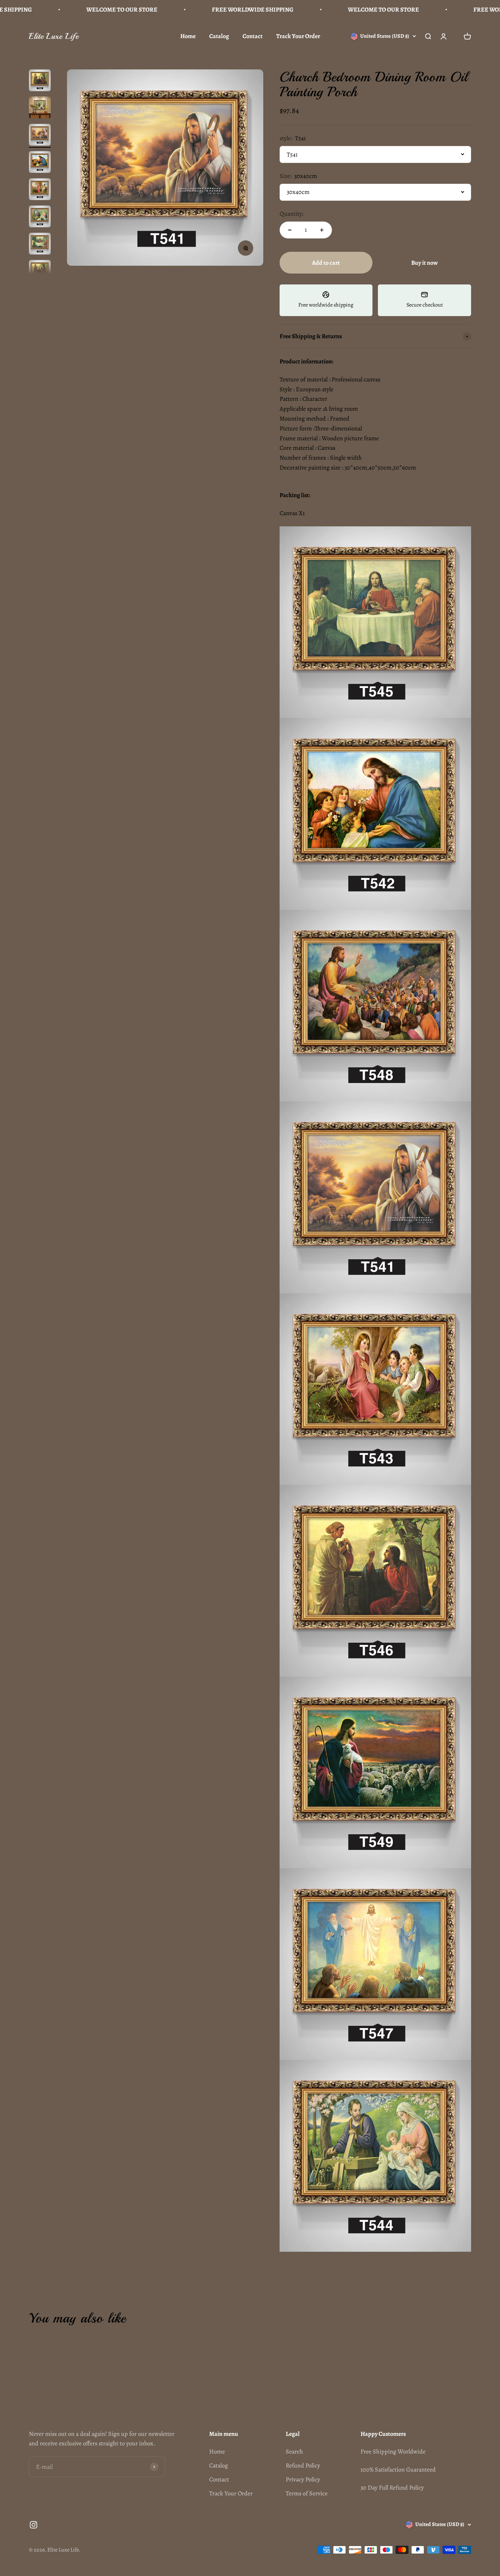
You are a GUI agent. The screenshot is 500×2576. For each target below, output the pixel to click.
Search (294, 2451)
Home (188, 36)
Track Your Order (298, 36)
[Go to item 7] (40, 245)
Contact (253, 36)
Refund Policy (303, 2465)
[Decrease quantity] (290, 230)
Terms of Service (307, 2493)
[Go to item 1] (40, 81)
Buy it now (424, 263)
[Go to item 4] (40, 163)
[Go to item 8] (40, 272)
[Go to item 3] (40, 136)
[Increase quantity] (322, 230)
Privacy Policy (303, 2479)
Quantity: (291, 214)
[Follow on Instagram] (34, 2525)
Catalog (219, 36)
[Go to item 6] (40, 217)
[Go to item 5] (40, 190)
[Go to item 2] (40, 109)
